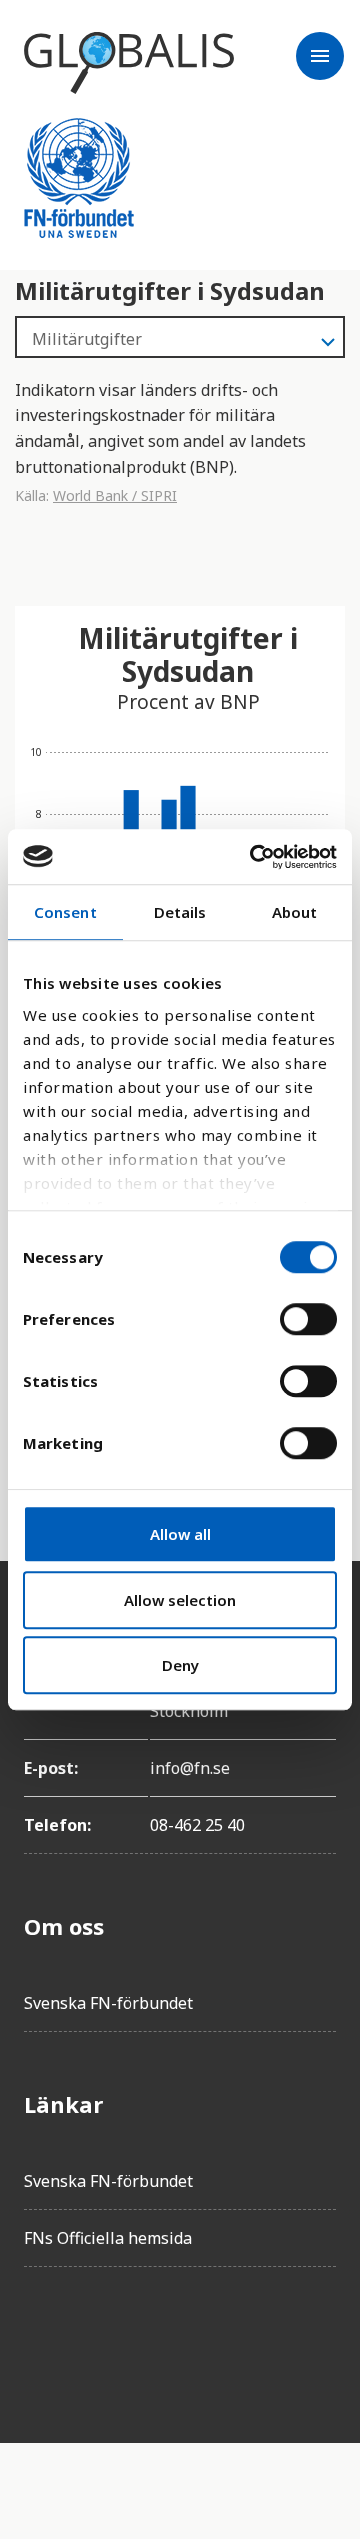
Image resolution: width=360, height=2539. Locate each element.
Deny (180, 1665)
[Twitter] (96, 2339)
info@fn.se (190, 1768)
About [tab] (295, 912)
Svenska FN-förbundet (108, 2003)
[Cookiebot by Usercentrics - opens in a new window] (254, 857)
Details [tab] (180, 912)
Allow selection (180, 1600)
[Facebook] (40, 2339)
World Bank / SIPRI (115, 495)
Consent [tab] (65, 912)
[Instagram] (152, 2339)
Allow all (180, 1534)
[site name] (129, 63)
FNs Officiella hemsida (108, 2238)
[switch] (308, 1319)
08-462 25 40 (197, 1825)
